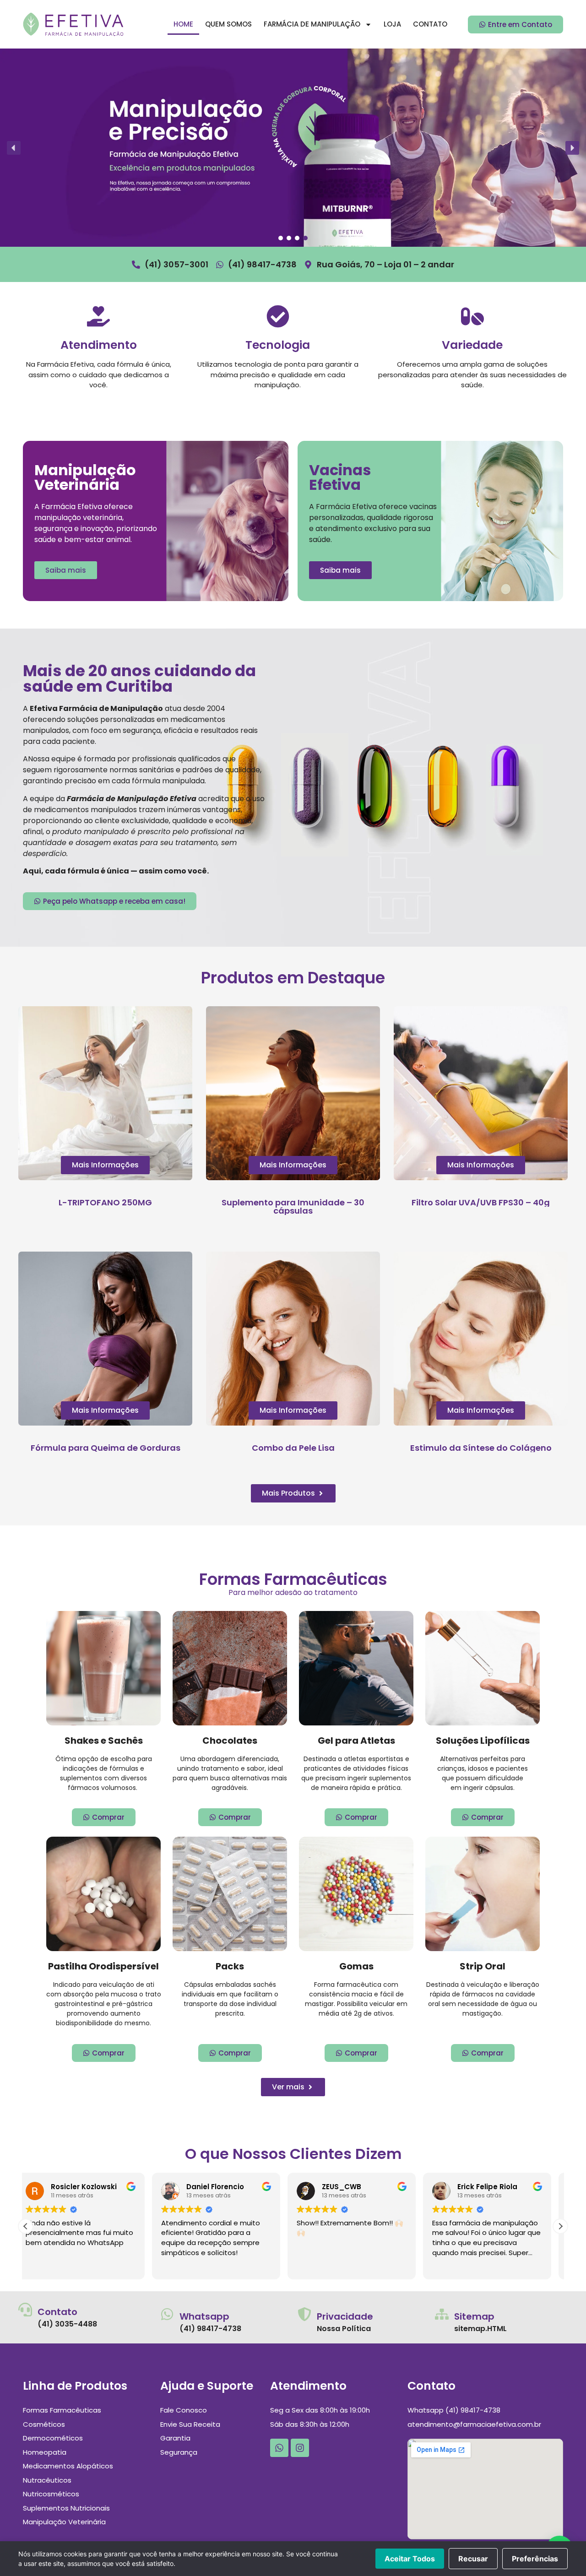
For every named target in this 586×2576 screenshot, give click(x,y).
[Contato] (25, 2310)
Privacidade (345, 2316)
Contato (430, 24)
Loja (392, 24)
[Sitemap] (442, 2314)
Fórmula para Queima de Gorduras (106, 1448)
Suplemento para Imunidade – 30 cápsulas (293, 1207)
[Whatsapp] (167, 2314)
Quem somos (228, 24)
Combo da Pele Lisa (293, 1448)
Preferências (535, 2559)
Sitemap (474, 2316)
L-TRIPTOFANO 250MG (105, 1202)
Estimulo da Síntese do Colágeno (481, 1448)
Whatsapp (204, 2316)
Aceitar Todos (410, 2559)
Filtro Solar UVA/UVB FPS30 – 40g (481, 1202)
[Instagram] (300, 2448)
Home (183, 24)
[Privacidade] (304, 2314)
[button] (14, 148)
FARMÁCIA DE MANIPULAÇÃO (312, 24)
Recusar (473, 2559)
